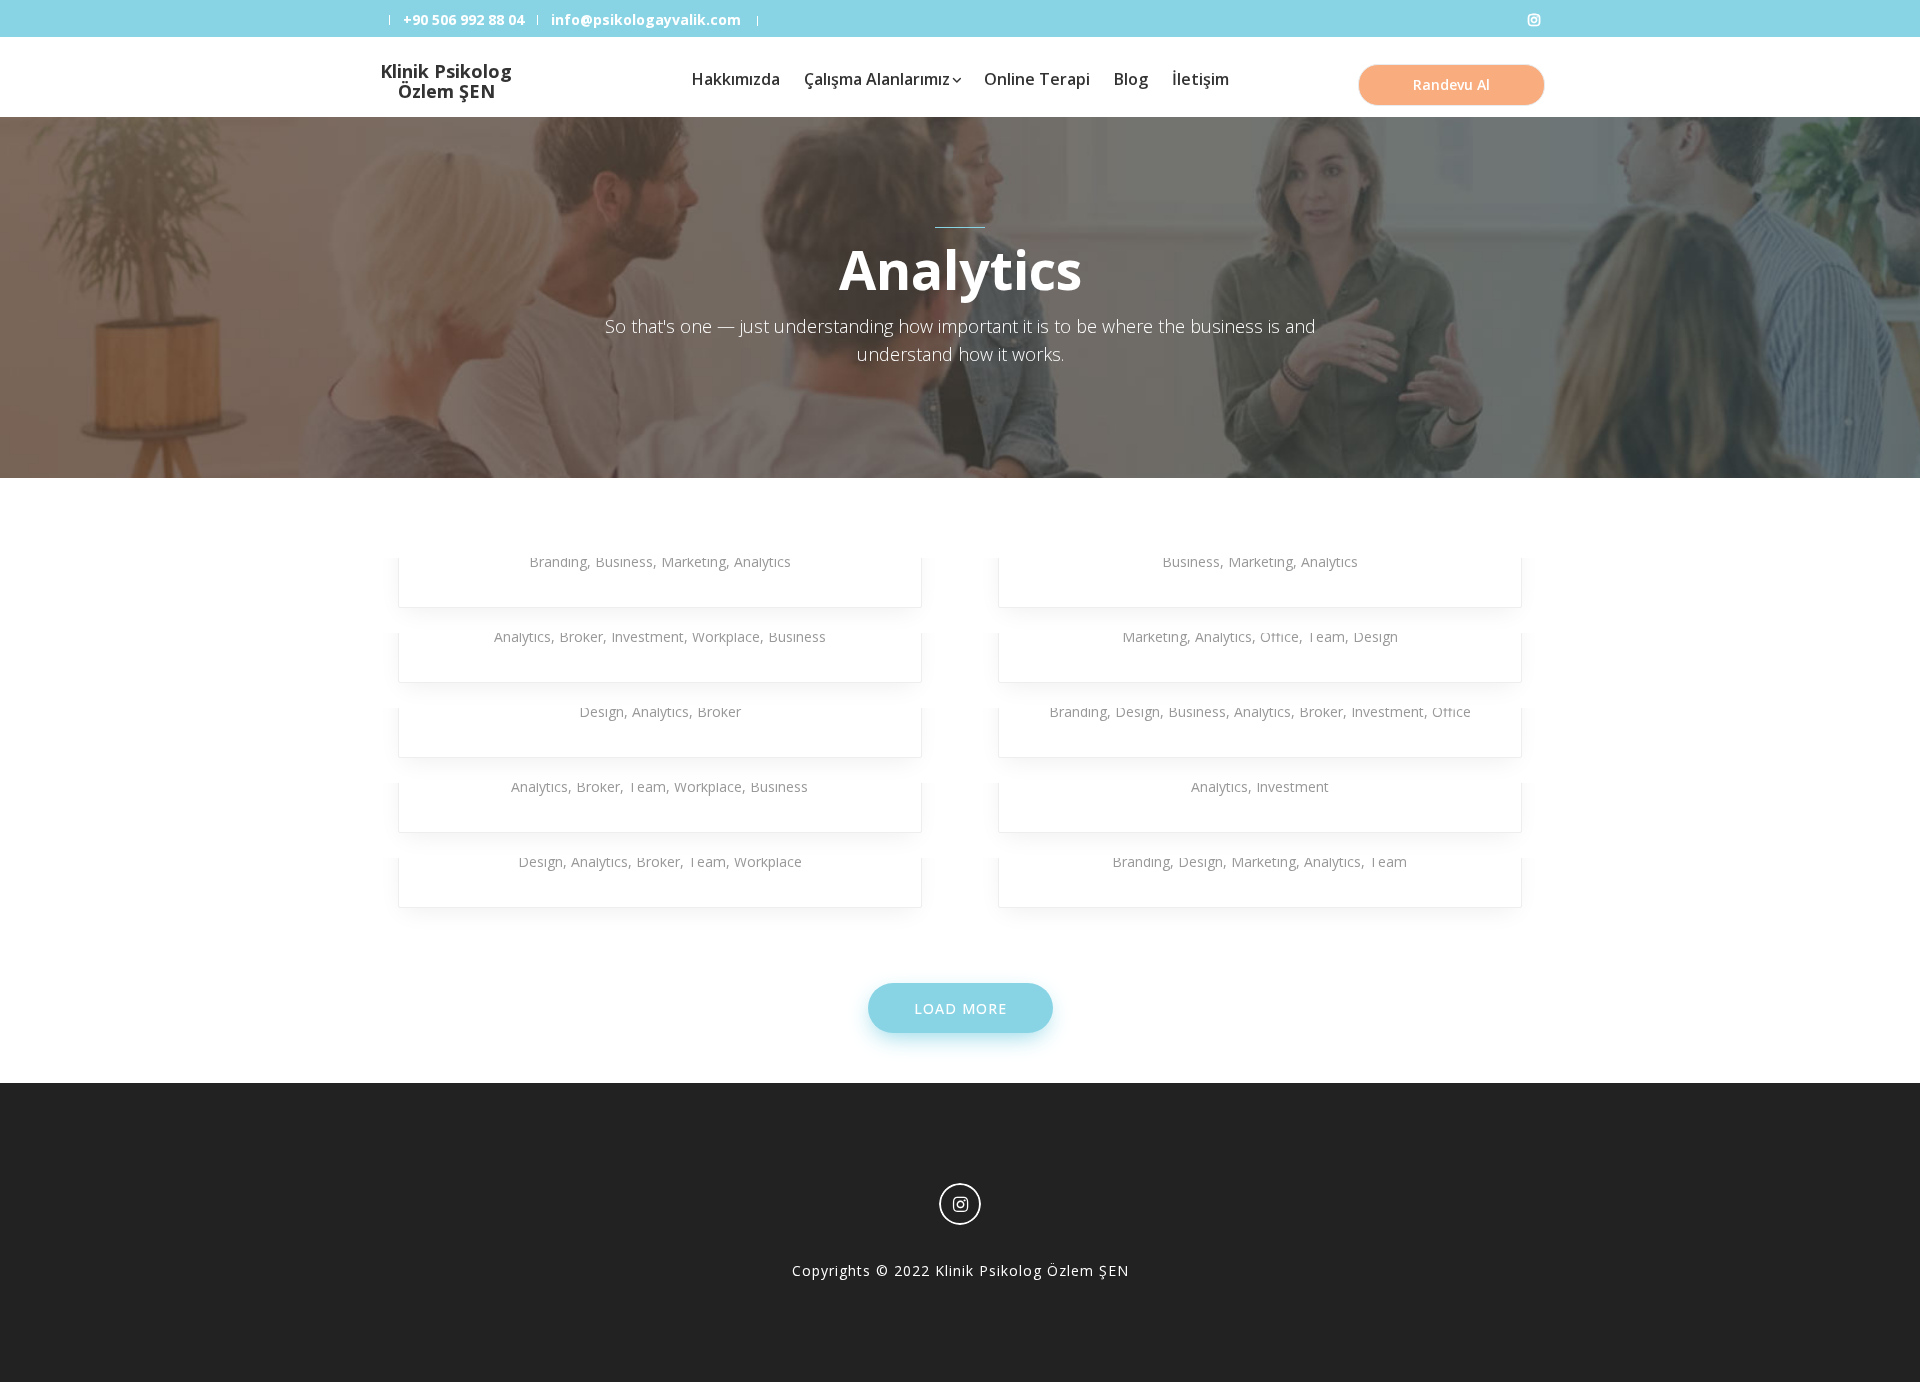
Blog (1131, 79)
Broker (581, 636)
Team (1326, 636)
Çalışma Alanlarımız (877, 79)
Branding (558, 561)
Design (1375, 636)
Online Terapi (1037, 79)
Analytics (762, 561)
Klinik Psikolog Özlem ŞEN (446, 81)
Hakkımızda (736, 79)
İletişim (1200, 79)
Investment (647, 636)
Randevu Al (1451, 84)
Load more (960, 1008)
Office (1279, 636)
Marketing (693, 561)
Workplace (726, 636)
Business (624, 561)
